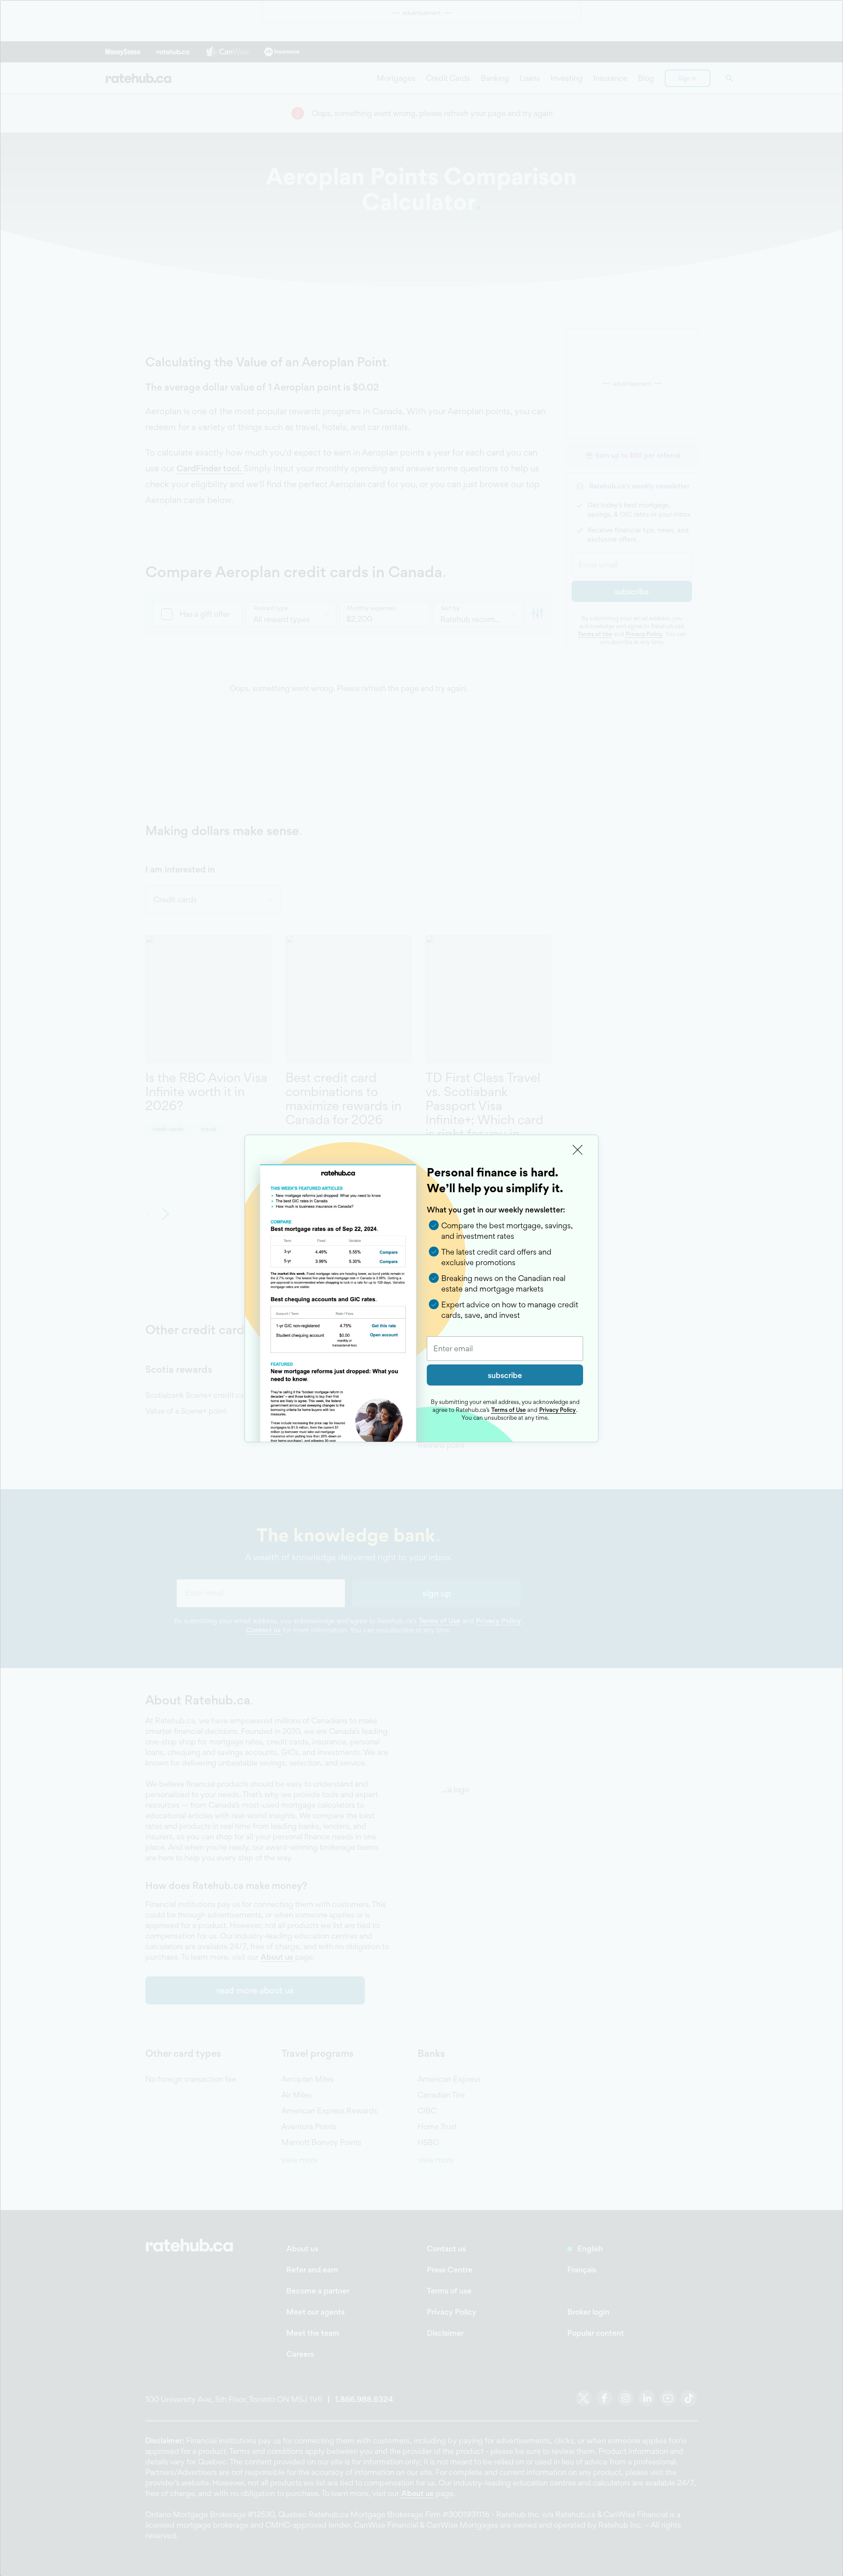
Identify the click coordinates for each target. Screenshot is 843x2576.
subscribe (505, 1375)
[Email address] (505, 1349)
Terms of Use (508, 1410)
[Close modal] (578, 1150)
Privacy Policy (557, 1410)
